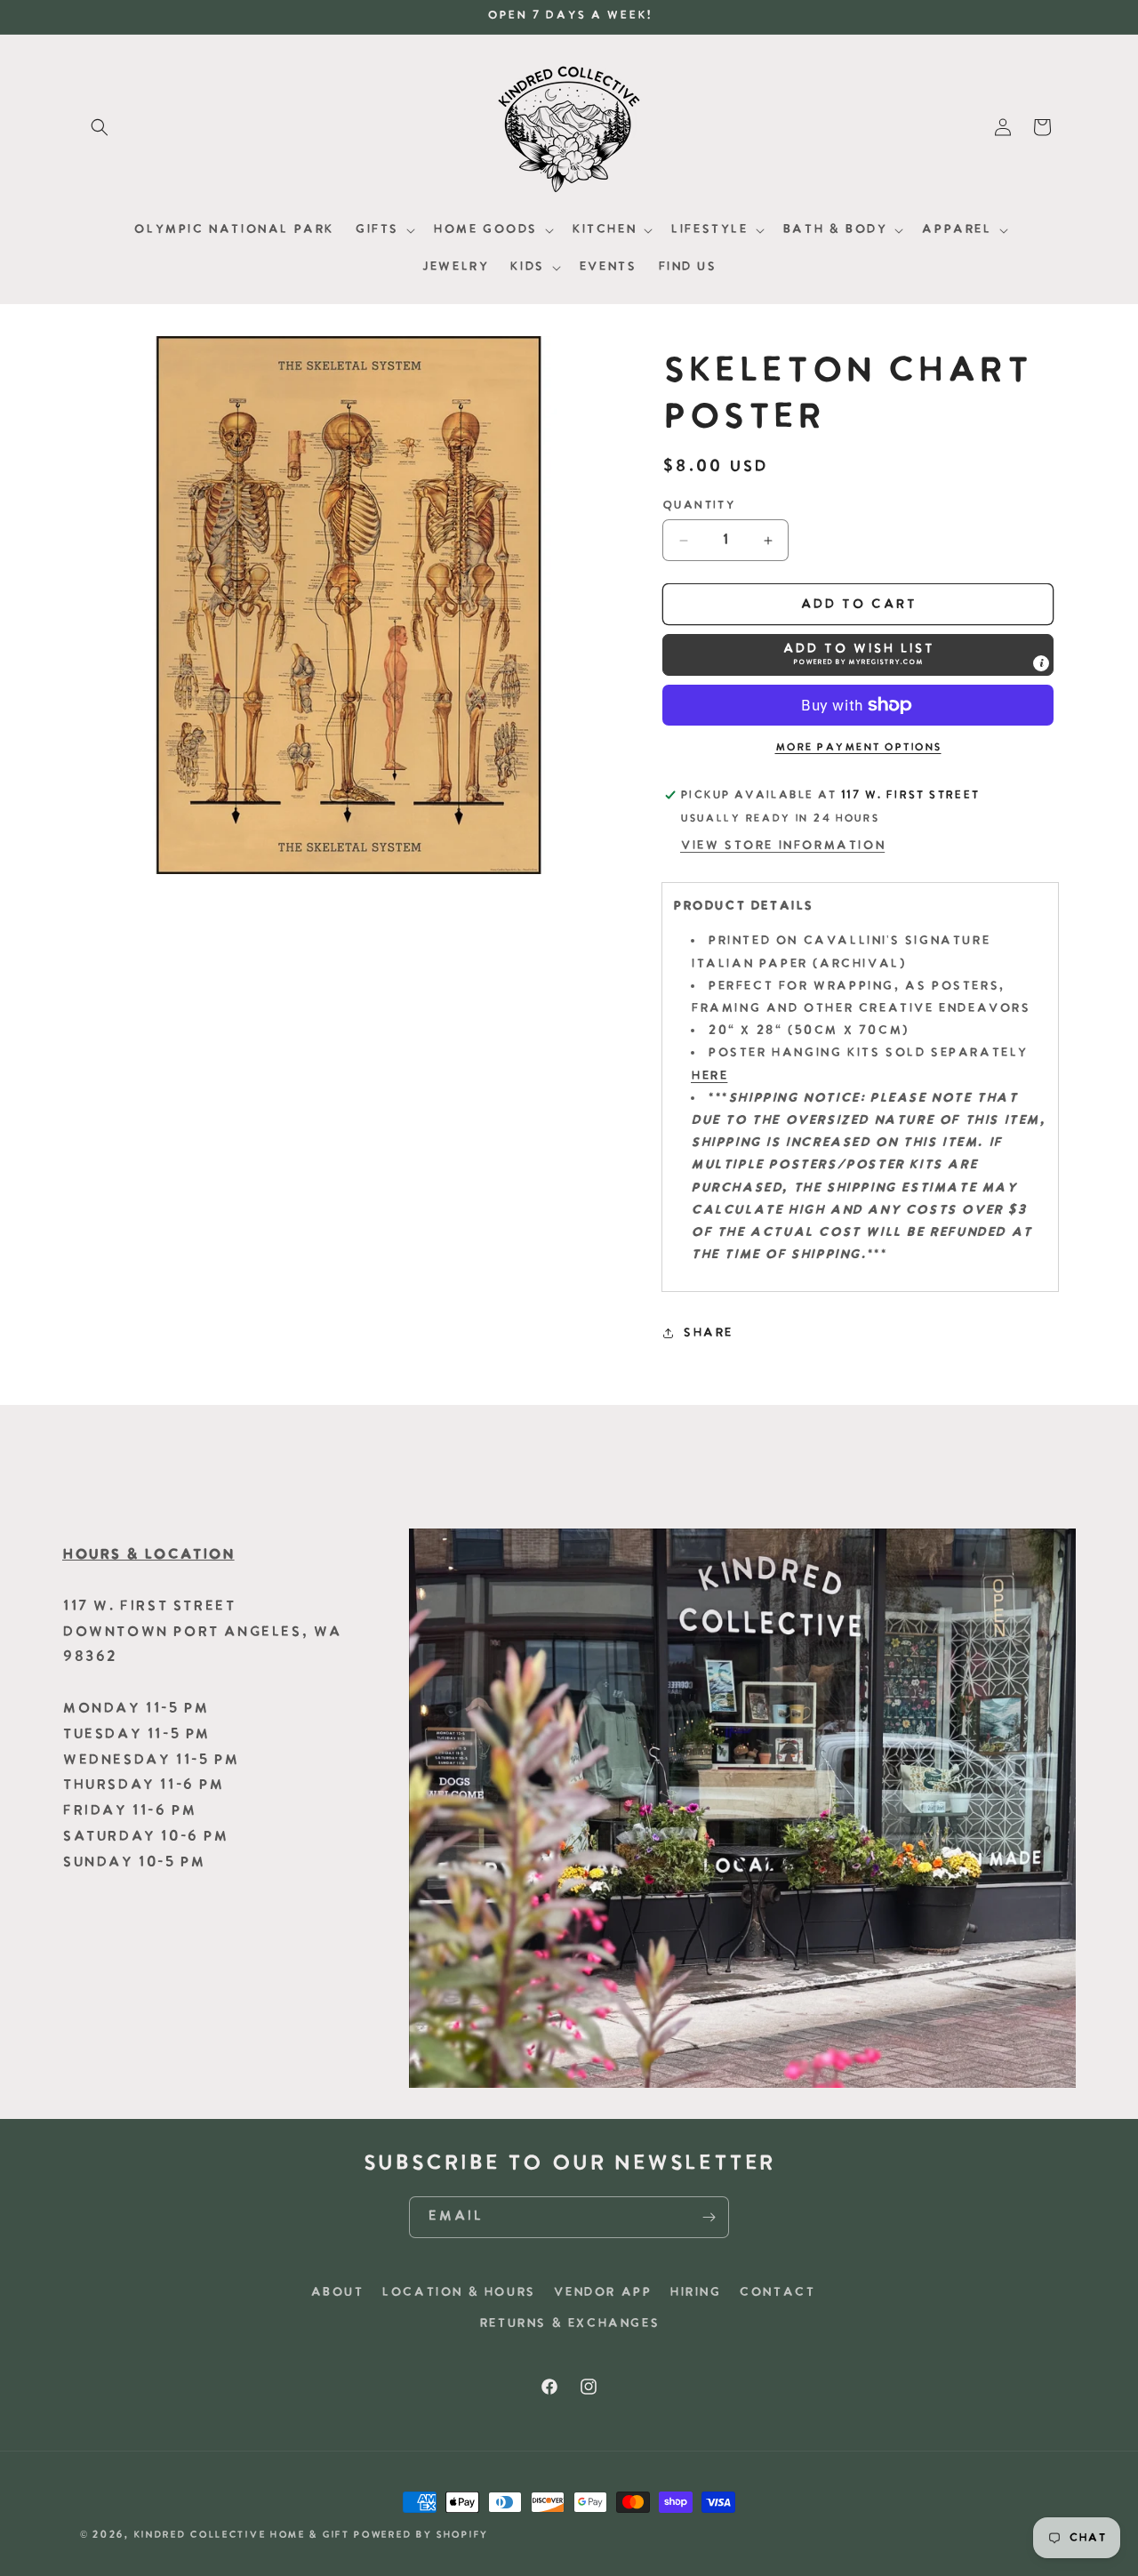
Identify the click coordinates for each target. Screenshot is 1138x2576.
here (709, 1076)
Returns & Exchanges (569, 2324)
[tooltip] (1041, 663)
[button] (100, 127)
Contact (777, 2293)
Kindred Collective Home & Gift (241, 2536)
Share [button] (708, 1333)
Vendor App (602, 2293)
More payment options (858, 748)
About (337, 2293)
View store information (782, 846)
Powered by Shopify (421, 2536)
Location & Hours (458, 2293)
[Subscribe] (709, 2217)
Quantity (698, 506)
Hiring (695, 2293)
